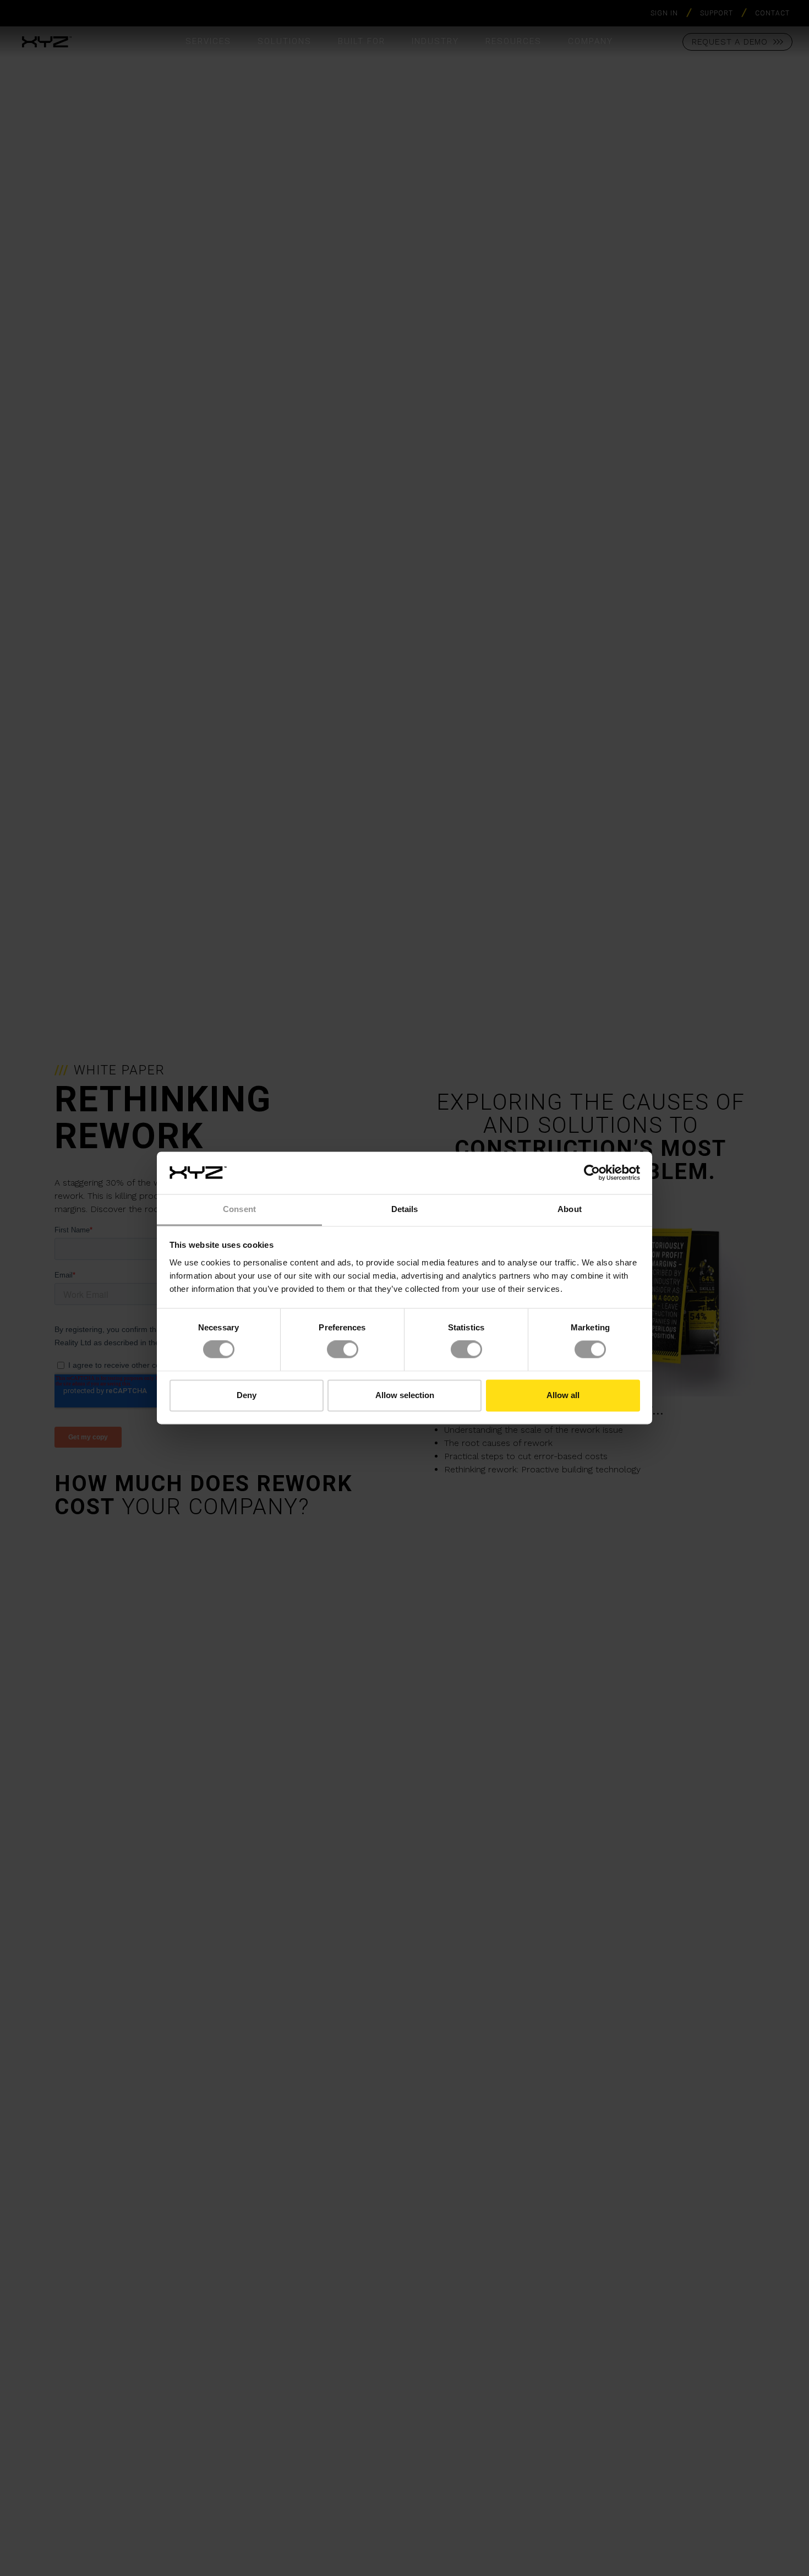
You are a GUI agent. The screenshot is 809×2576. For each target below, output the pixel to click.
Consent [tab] (239, 1209)
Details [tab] (405, 1209)
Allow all (563, 1395)
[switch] (343, 1350)
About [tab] (570, 1209)
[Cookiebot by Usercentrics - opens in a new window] (592, 1173)
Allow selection (405, 1395)
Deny (247, 1395)
